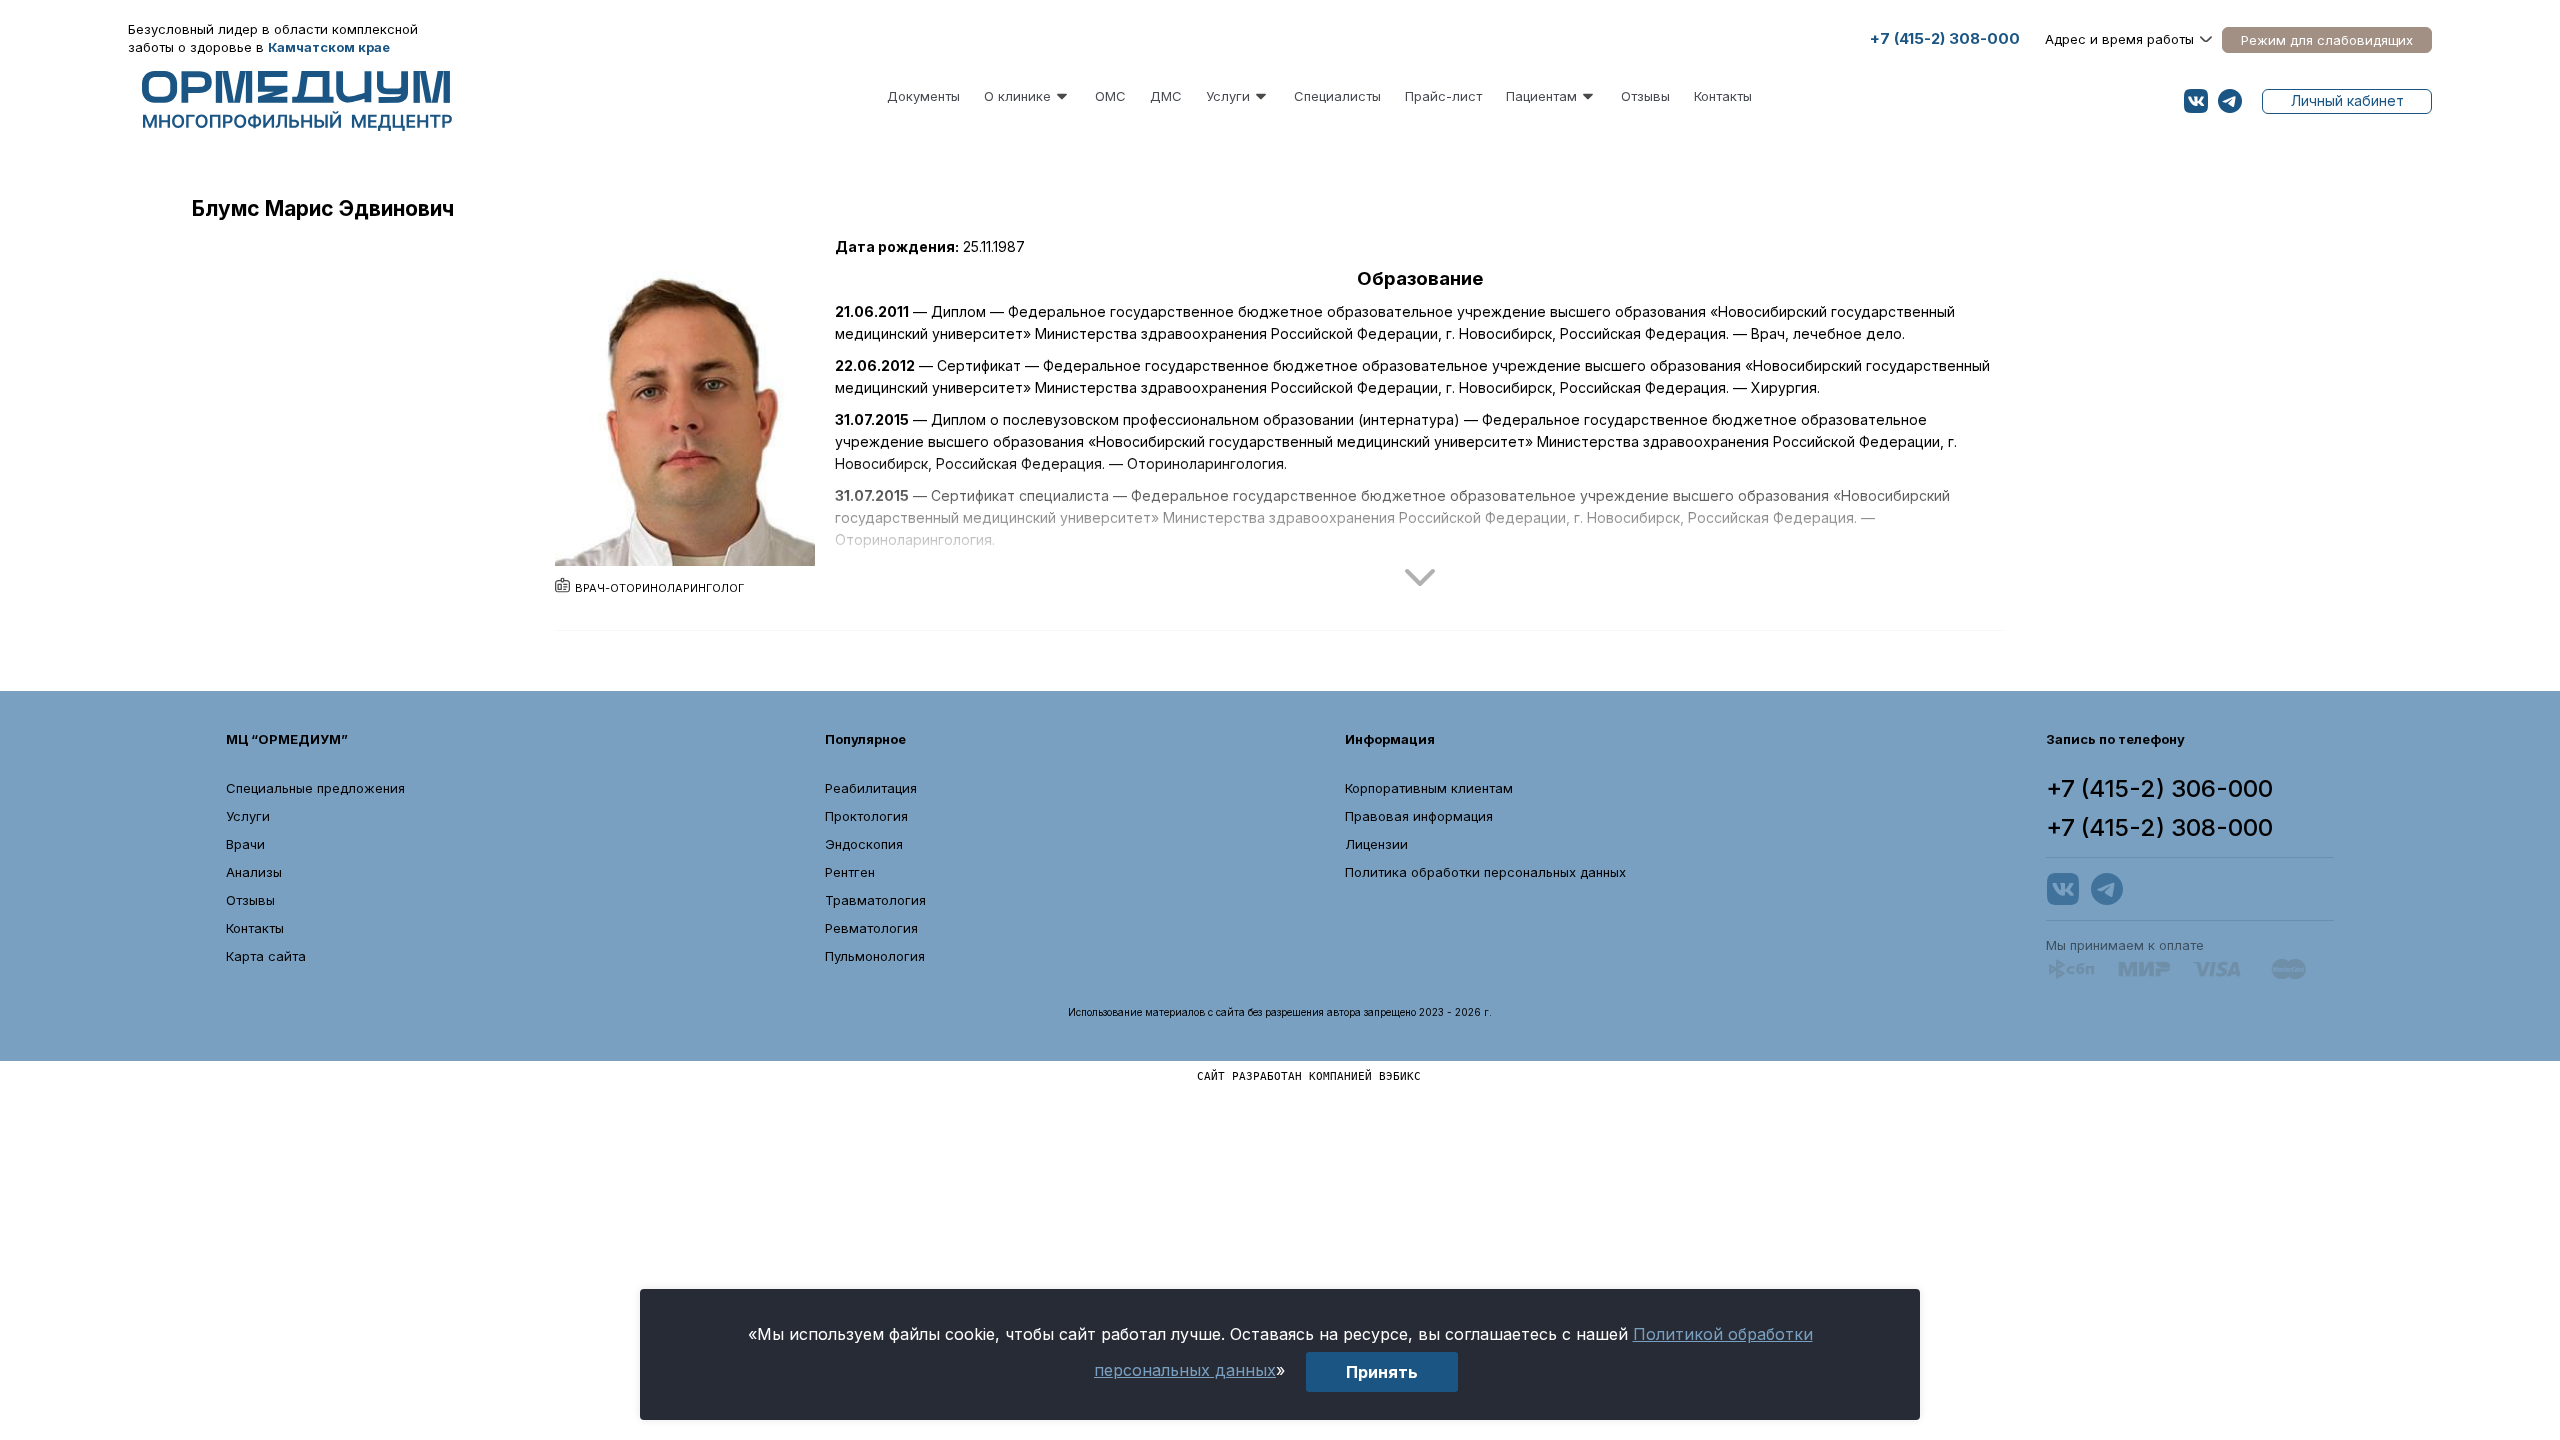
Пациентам (1541, 96)
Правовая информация (1419, 816)
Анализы (254, 872)
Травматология (875, 900)
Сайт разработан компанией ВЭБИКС (1309, 1075)
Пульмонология (875, 956)
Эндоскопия (864, 844)
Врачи (245, 844)
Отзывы (1645, 96)
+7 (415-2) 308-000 (1945, 39)
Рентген (850, 872)
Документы (923, 96)
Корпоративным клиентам (1429, 788)
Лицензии (1376, 844)
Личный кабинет (2347, 100)
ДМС (1166, 96)
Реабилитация (871, 788)
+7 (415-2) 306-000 (2159, 789)
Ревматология (871, 928)
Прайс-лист (1443, 96)
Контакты (1723, 96)
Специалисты (1337, 96)
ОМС (1110, 96)
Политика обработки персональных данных (1485, 872)
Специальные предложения (315, 788)
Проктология (866, 816)
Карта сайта (266, 956)
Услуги (1228, 96)
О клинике (1017, 96)
